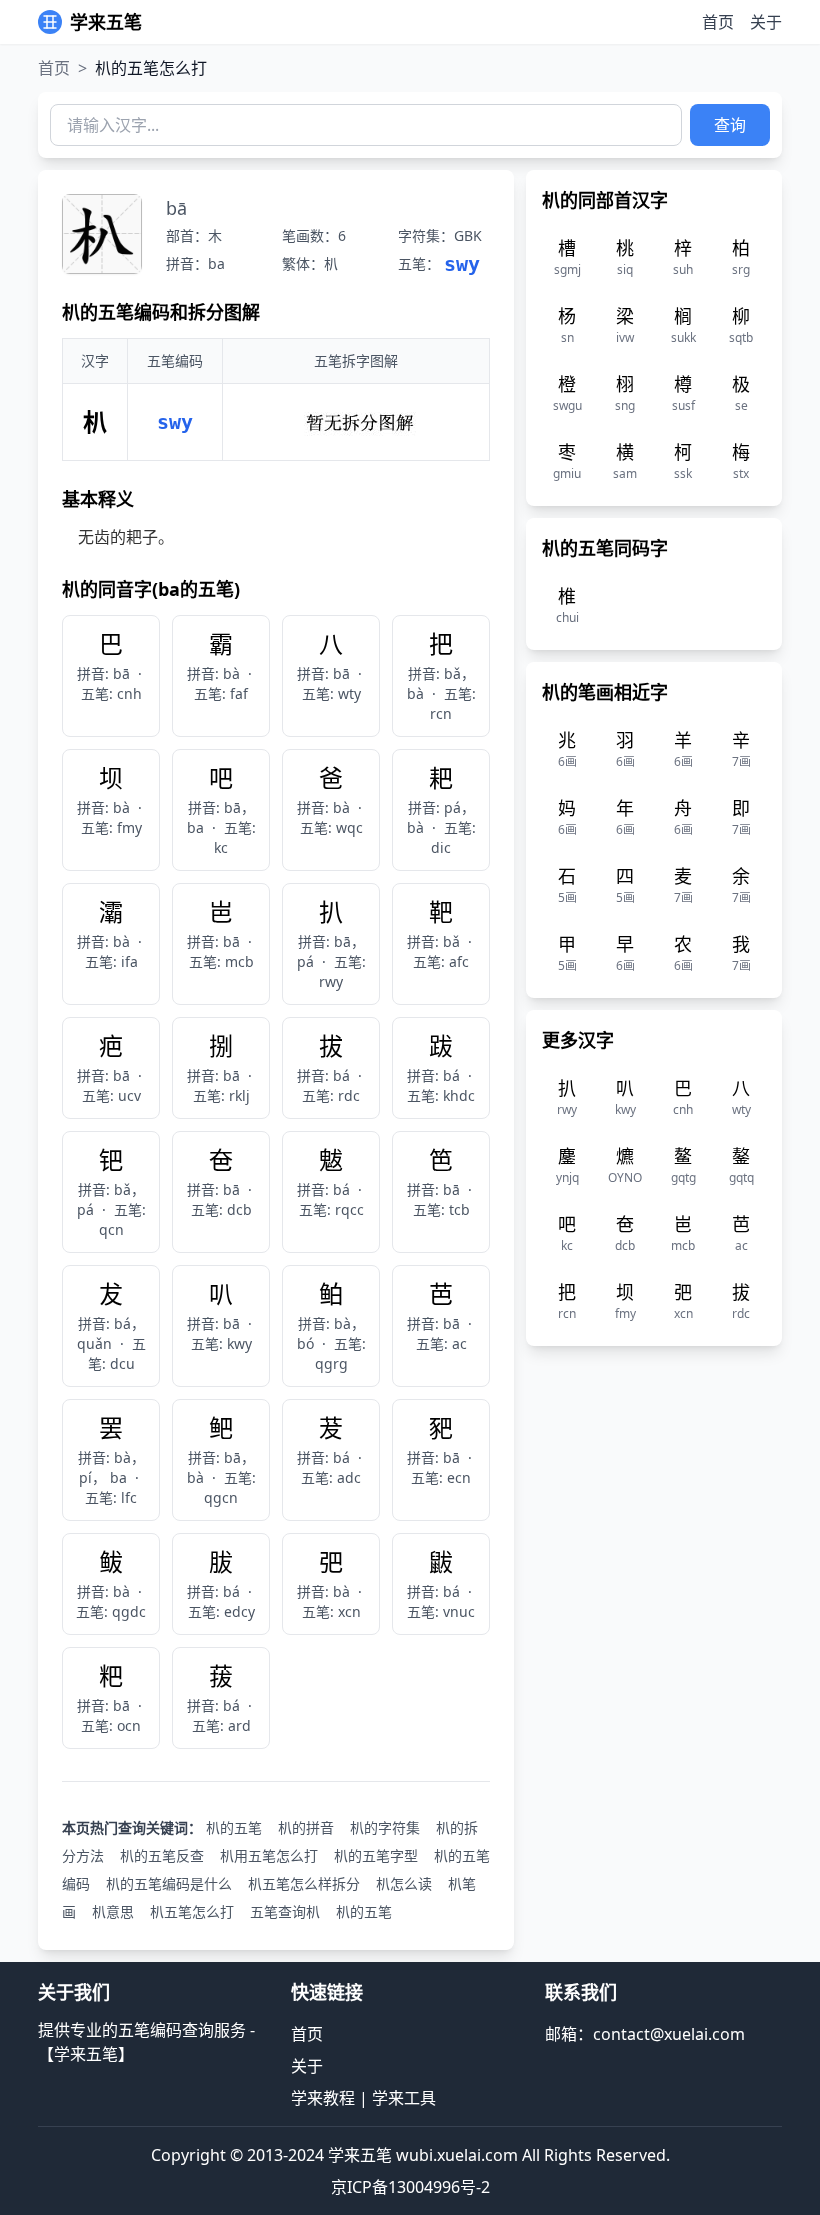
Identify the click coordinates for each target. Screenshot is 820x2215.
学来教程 (323, 2098)
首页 (718, 22)
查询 (730, 125)
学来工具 (404, 2098)
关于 (766, 22)
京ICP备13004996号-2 (410, 2187)
